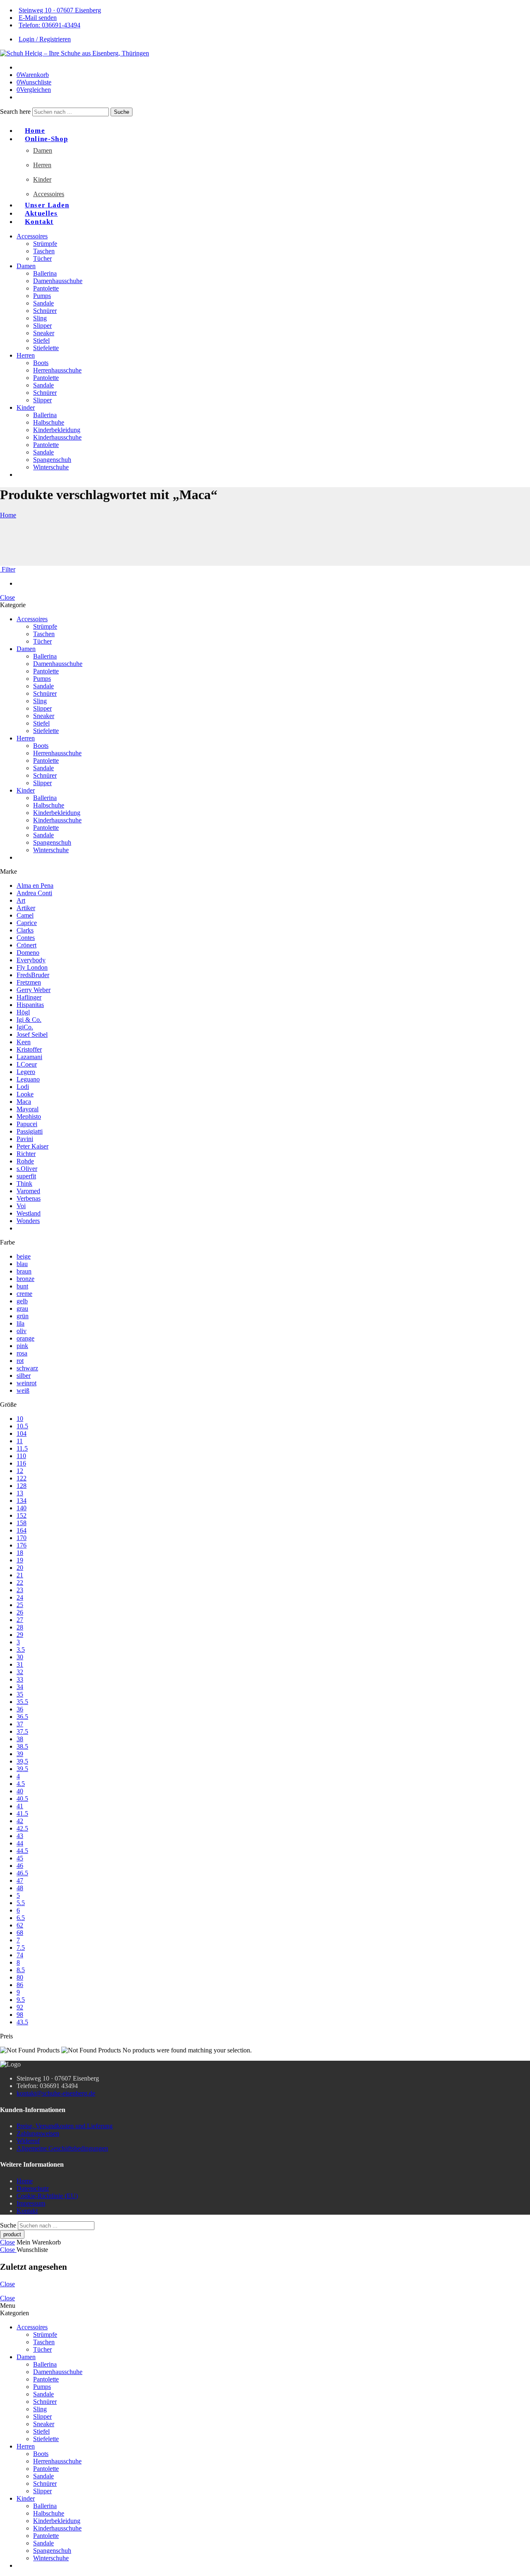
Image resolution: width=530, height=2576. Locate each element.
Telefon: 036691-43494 (49, 25)
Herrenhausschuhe (57, 370)
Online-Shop (46, 139)
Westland (29, 1213)
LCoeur (27, 1064)
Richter (26, 1154)
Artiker (26, 908)
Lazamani (29, 1057)
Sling (40, 318)
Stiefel (41, 340)
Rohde (25, 1161)
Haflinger (29, 997)
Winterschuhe (51, 467)
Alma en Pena (35, 885)
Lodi (23, 1087)
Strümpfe (45, 244)
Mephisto (29, 1116)
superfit (26, 1176)
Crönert (26, 945)
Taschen (44, 251)
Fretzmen (29, 982)
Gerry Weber (34, 990)
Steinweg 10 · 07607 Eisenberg (60, 10)
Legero (26, 1072)
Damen (43, 150)
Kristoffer (29, 1049)
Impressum (31, 2203)
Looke (25, 1094)
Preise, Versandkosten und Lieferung (65, 2126)
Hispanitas (30, 1005)
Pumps (42, 296)
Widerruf (28, 2141)
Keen (24, 1042)
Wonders (28, 1221)
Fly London (32, 967)
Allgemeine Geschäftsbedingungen (62, 2148)
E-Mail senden (38, 18)
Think (24, 1183)
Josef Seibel (32, 1034)
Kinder (42, 179)
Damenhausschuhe (58, 281)
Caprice (27, 923)
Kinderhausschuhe (57, 437)
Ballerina (45, 273)
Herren (42, 165)
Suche (122, 112)
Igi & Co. (29, 1020)
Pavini (25, 1139)
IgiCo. (25, 1027)
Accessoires (49, 194)
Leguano (28, 1079)
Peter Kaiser (33, 1146)
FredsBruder (33, 975)
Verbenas (29, 1198)
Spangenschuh (52, 460)
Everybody (31, 960)
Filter (8, 569)
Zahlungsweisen (38, 2133)
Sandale (43, 303)
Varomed (28, 1191)
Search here (16, 112)
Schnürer (45, 311)
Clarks (25, 930)
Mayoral (28, 1109)
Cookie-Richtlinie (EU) (47, 2196)
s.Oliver (27, 1169)
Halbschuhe (49, 422)
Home (8, 515)
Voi (21, 1206)
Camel (25, 915)
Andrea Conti (34, 893)
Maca (24, 1102)
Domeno (28, 953)
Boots (41, 363)
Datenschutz (33, 2188)
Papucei (27, 1124)
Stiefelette (46, 348)
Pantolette (46, 288)
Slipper (42, 326)
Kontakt (39, 222)
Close (7, 597)
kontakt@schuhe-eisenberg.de (56, 2093)
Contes (26, 938)
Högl (23, 1012)
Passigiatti (30, 1131)
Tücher (42, 258)
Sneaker (44, 333)
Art (21, 900)
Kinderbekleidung (57, 430)
